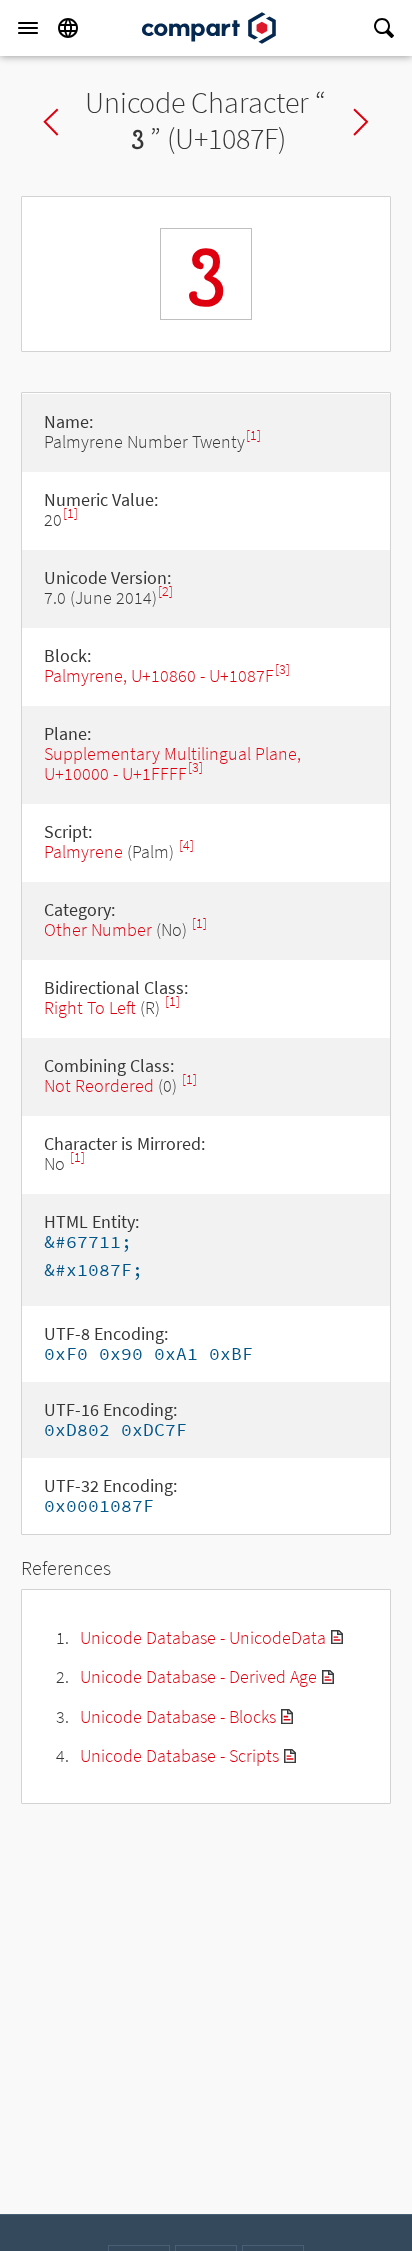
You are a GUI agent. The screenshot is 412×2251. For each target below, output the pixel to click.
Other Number (98, 929)
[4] (186, 845)
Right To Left (90, 1007)
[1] (253, 435)
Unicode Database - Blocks (178, 1716)
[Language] (68, 28)
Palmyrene (83, 851)
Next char (361, 122)
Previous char (51, 122)
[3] (282, 669)
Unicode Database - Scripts (179, 1755)
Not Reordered (99, 1085)
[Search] (384, 28)
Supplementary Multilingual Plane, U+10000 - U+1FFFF (172, 763)
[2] (165, 591)
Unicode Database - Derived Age (198, 1676)
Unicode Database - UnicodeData (203, 1637)
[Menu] (28, 28)
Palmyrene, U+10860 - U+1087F (159, 675)
